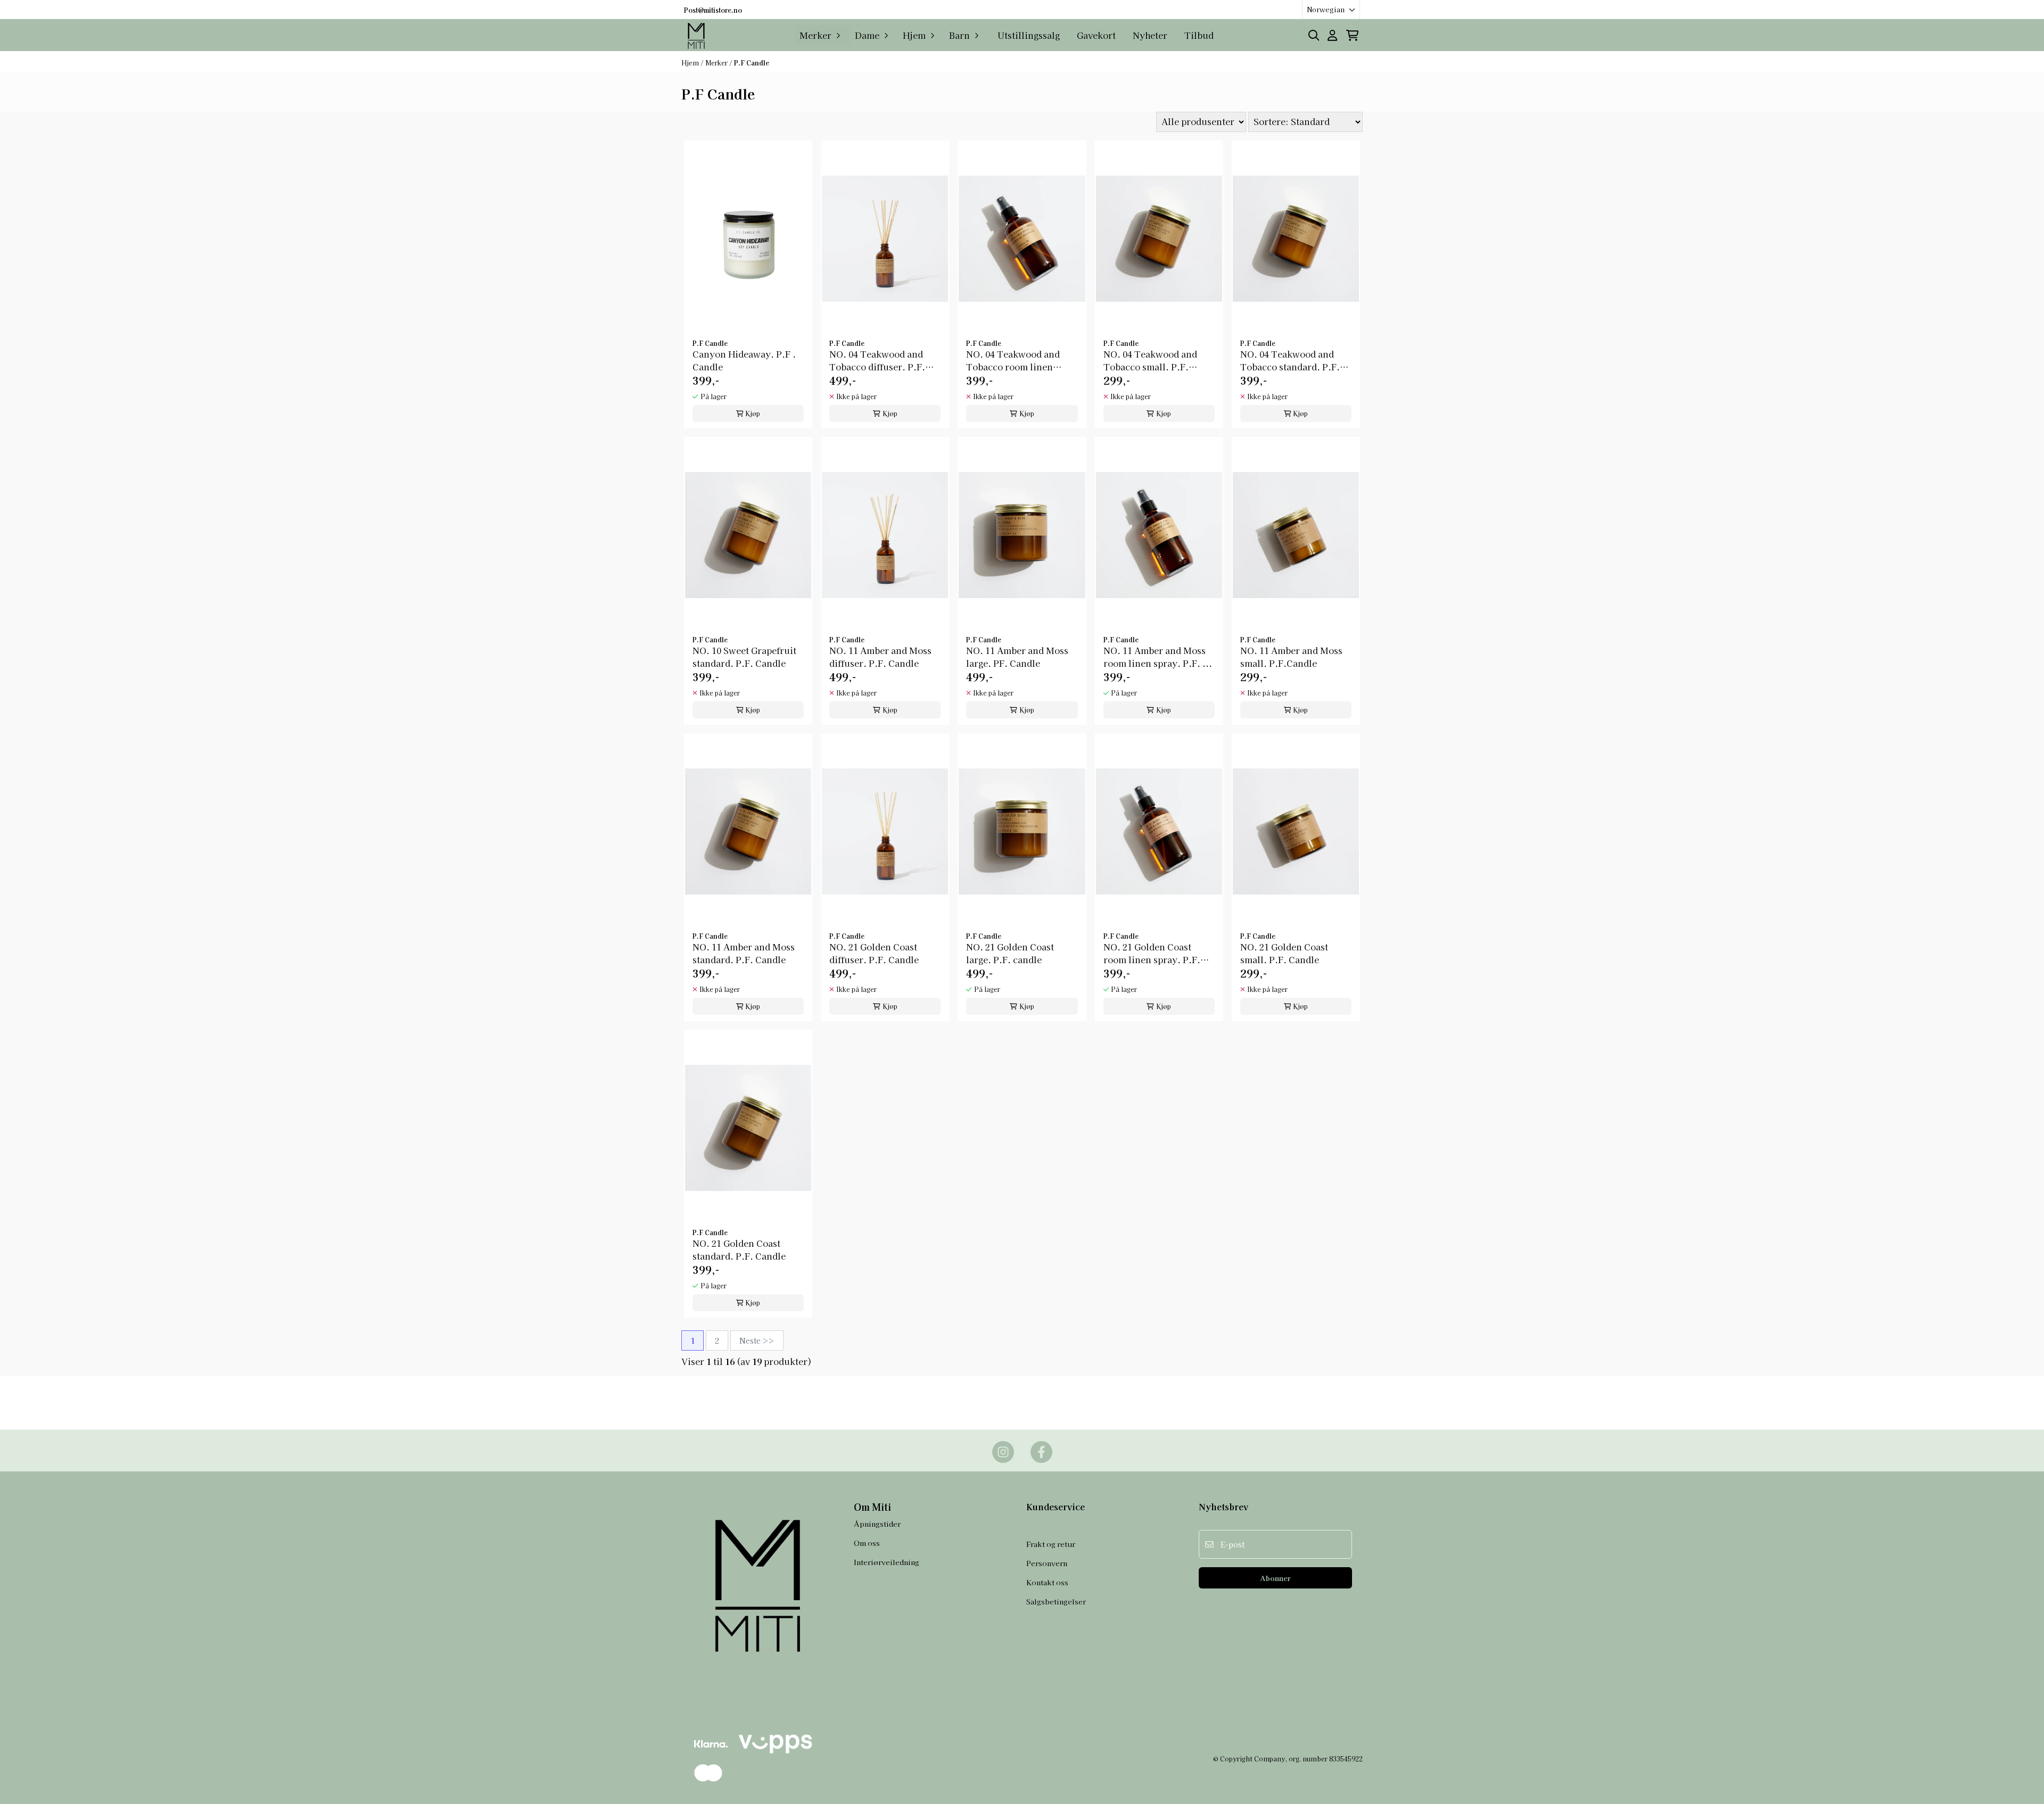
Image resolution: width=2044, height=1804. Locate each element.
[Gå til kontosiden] (1332, 35)
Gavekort (1096, 35)
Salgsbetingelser (1056, 1601)
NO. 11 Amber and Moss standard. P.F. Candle (744, 953)
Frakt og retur (1051, 1544)
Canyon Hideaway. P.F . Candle (744, 360)
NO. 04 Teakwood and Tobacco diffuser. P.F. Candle (877, 360)
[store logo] (697, 35)
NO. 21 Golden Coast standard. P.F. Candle (739, 1249)
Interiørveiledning (887, 1562)
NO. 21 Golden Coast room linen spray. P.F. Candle (1152, 953)
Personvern (1047, 1563)
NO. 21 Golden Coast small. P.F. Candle (1284, 953)
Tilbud (1199, 35)
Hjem (691, 63)
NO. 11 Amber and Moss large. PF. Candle (1017, 657)
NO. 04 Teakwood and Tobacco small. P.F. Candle (1150, 360)
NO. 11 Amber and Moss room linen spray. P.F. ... (1158, 657)
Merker (717, 63)
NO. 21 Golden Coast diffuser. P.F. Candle (874, 953)
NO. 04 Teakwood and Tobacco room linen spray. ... (1013, 360)
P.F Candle (752, 63)
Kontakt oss (1047, 1582)
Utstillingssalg (1029, 35)
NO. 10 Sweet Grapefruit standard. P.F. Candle (744, 657)
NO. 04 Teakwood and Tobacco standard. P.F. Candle (1290, 360)
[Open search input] (1314, 35)
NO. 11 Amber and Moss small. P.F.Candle (1291, 657)
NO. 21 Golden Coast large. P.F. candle (1010, 953)
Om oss (867, 1543)
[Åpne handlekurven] (1352, 35)
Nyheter (1150, 35)
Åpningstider (877, 1524)
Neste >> (757, 1340)
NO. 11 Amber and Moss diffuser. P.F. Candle (880, 657)
